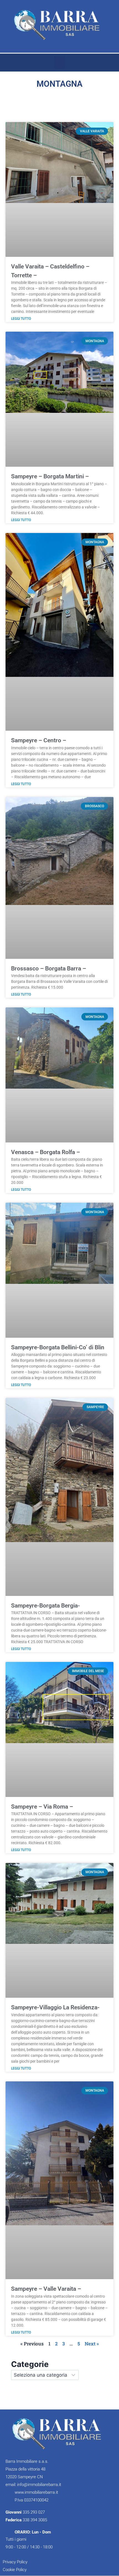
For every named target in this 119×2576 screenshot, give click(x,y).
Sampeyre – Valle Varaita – (46, 2289)
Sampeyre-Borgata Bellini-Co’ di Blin (58, 1347)
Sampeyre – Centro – (39, 740)
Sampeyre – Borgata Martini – (50, 476)
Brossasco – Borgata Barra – (49, 968)
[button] (59, 63)
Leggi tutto (21, 319)
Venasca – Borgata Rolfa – (46, 1152)
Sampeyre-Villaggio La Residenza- (55, 2007)
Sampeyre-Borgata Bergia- (46, 1606)
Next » (92, 2344)
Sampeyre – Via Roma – (42, 1807)
